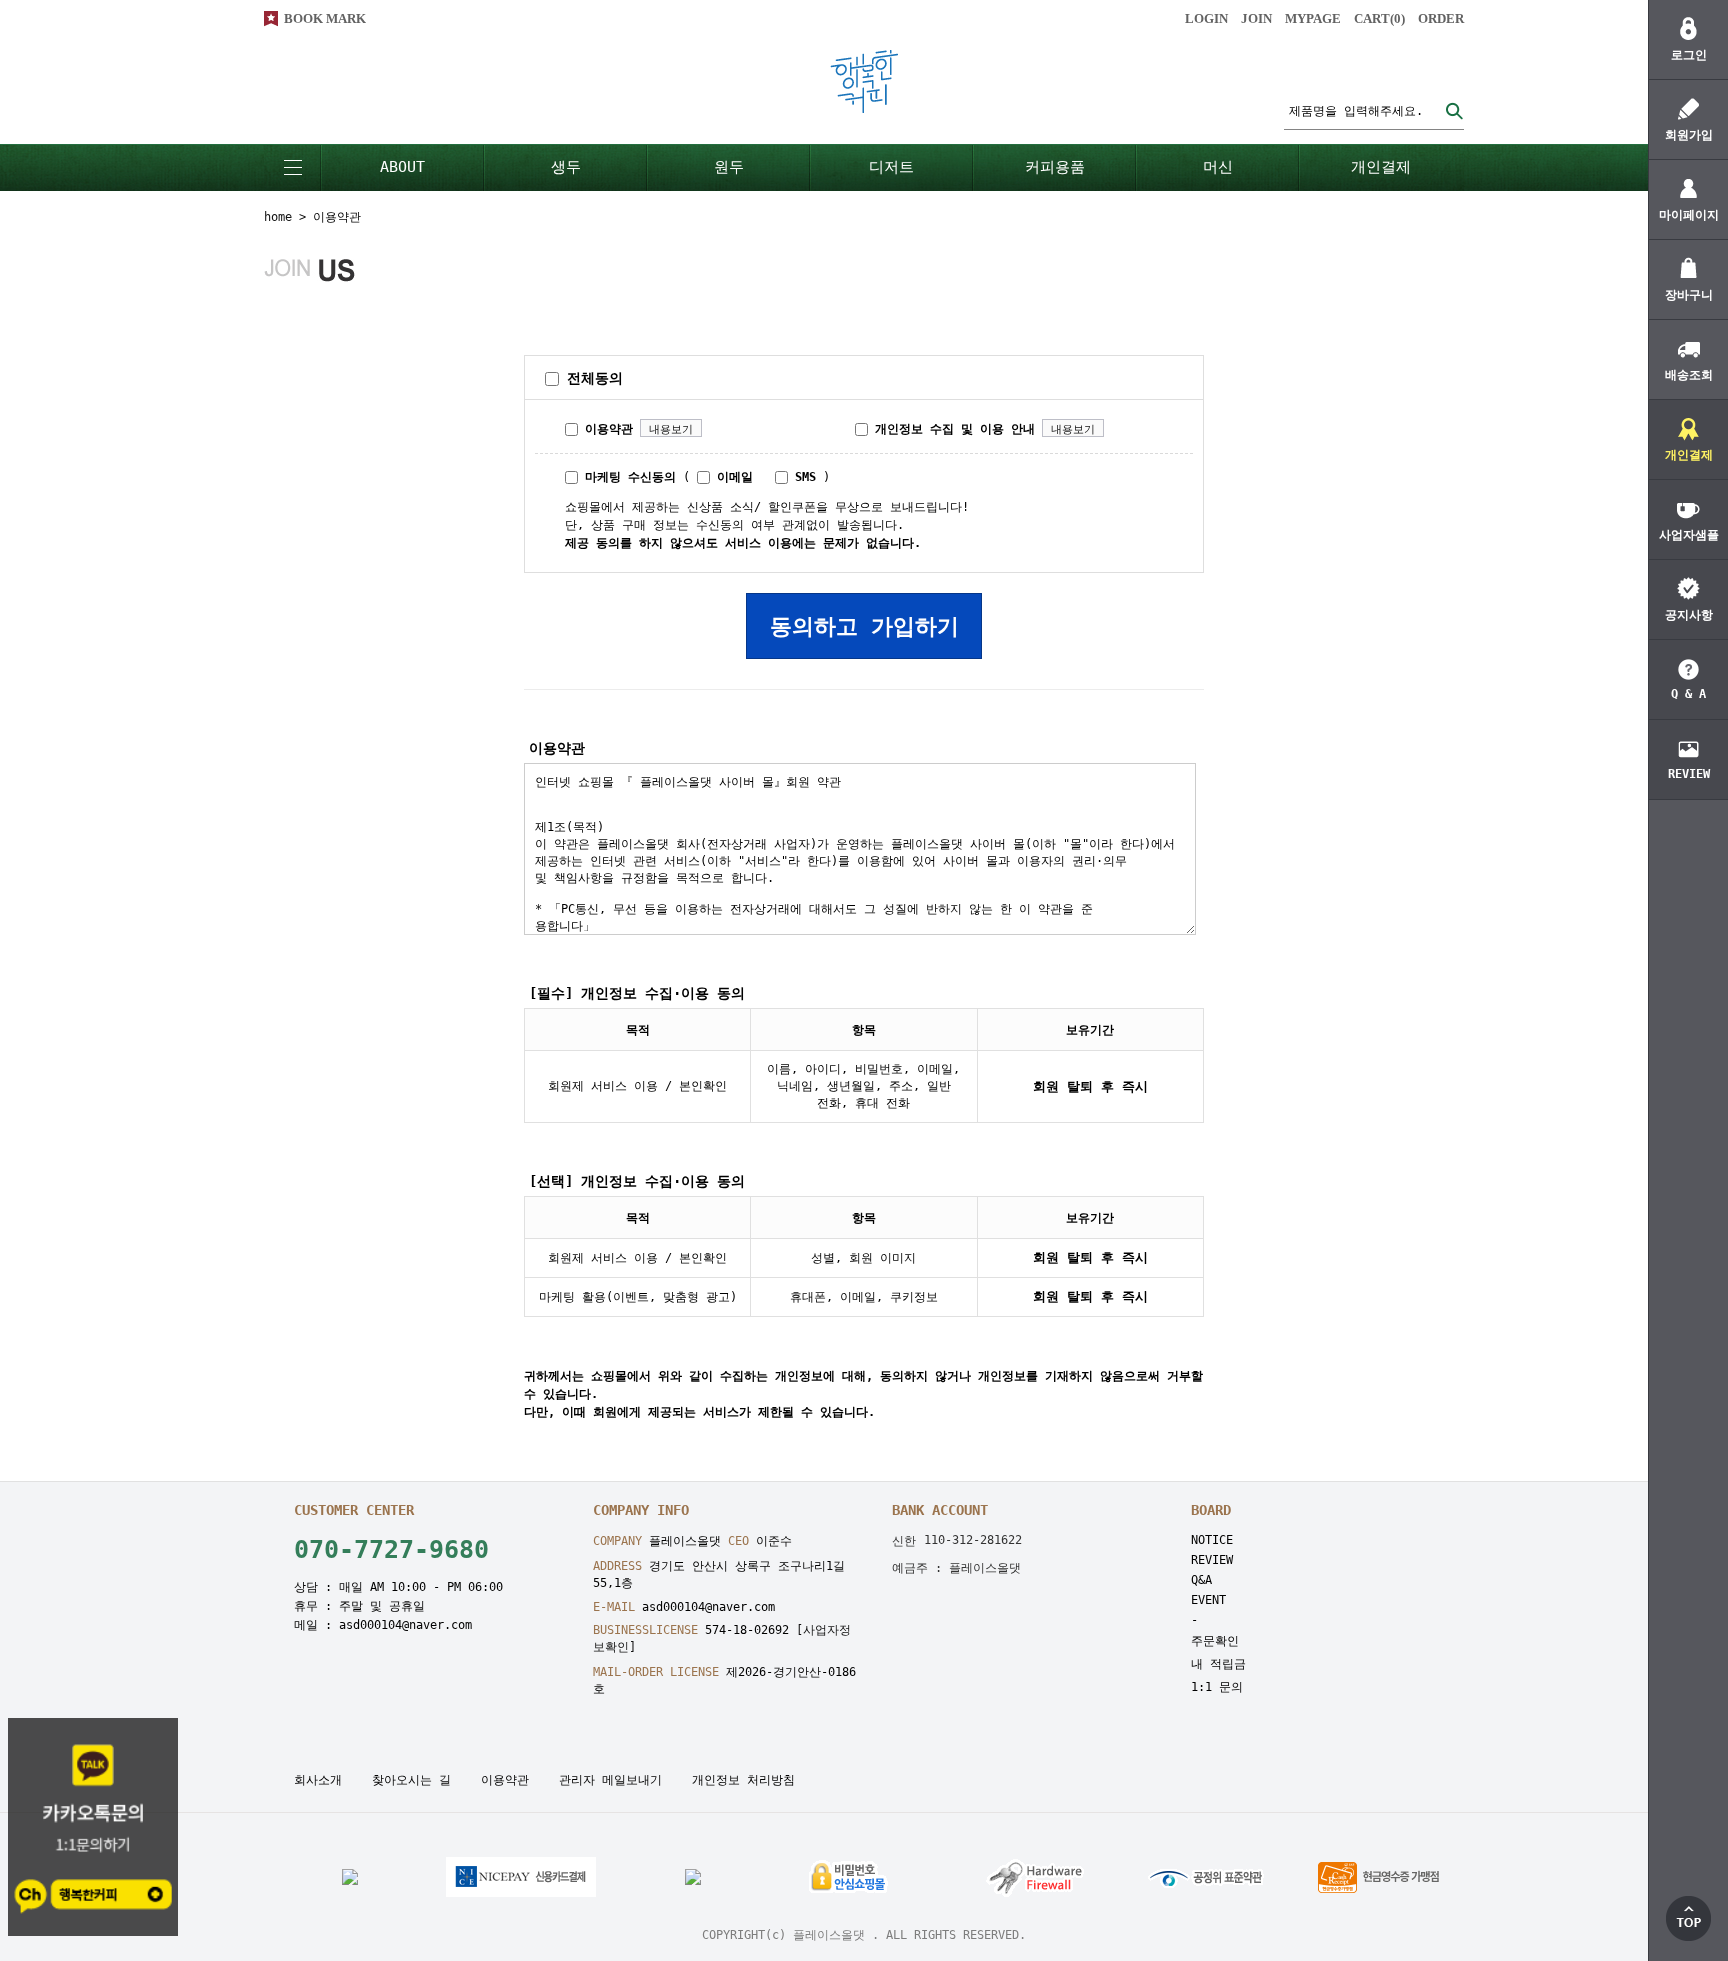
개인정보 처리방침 (743, 1780)
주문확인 (1215, 1641)
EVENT (1208, 1600)
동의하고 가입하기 (864, 626)
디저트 (891, 167)
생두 (566, 167)
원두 (729, 167)
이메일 (731, 477)
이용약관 (605, 429)
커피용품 (1055, 167)
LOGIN (1206, 18)
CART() (1379, 18)
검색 (1454, 110)
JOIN (1256, 18)
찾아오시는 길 (411, 1780)
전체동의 (591, 378)
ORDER (1441, 18)
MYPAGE (1313, 18)
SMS (802, 477)
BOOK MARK (325, 18)
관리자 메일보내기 (610, 1780)
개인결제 (1381, 167)
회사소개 (318, 1780)
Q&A (1201, 1580)
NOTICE (1212, 1540)
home (278, 217)
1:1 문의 (1217, 1687)
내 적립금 (1218, 1664)
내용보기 (671, 429)
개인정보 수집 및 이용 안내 (951, 429)
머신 (1218, 167)
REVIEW (1212, 1560)
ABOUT (402, 167)
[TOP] (1688, 1918)
